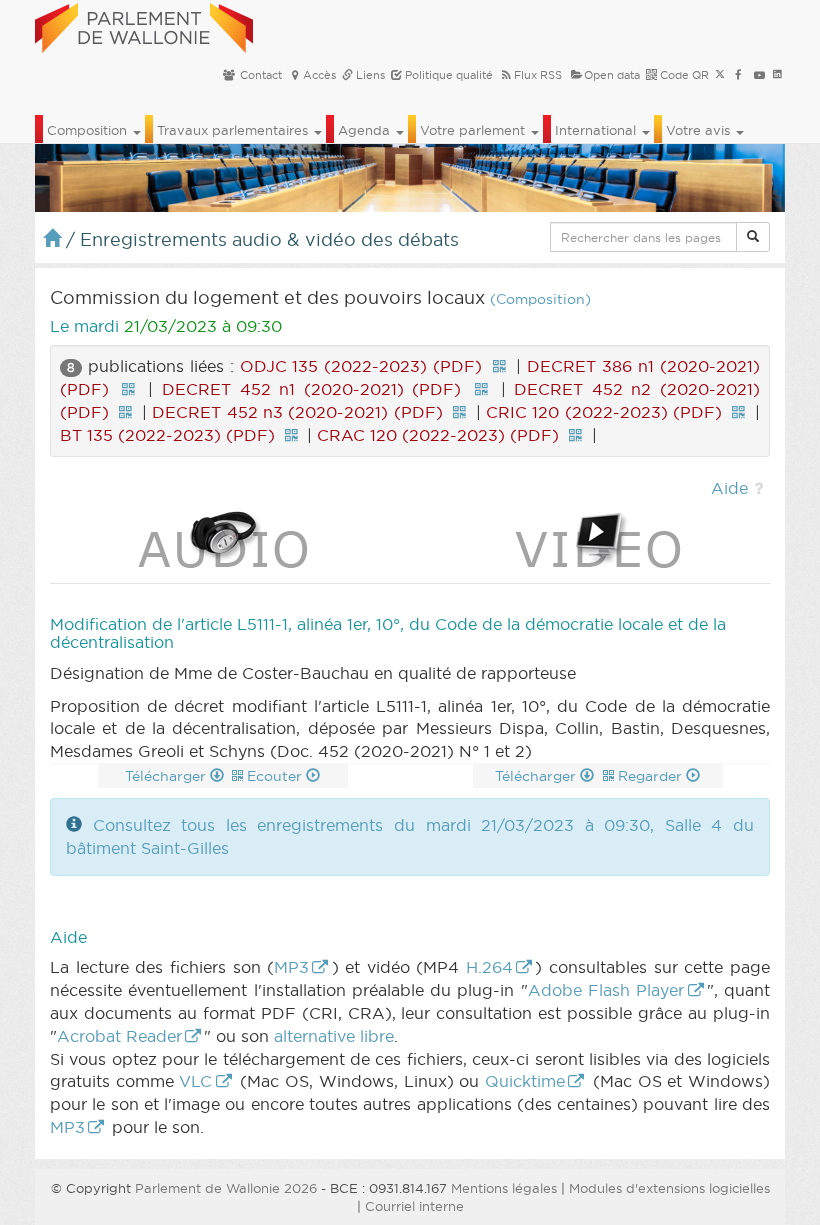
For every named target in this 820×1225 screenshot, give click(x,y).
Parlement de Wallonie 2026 (226, 1188)
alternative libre (334, 1036)
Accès (319, 75)
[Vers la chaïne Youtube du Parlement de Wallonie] (759, 75)
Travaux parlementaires (234, 130)
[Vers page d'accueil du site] (144, 25)
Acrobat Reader (119, 1036)
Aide (729, 488)
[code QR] (499, 366)
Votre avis (700, 130)
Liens (369, 75)
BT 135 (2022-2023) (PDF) (167, 435)
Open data (612, 75)
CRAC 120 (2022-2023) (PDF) (438, 435)
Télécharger (167, 776)
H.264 (489, 967)
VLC (195, 1081)
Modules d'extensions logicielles (669, 1188)
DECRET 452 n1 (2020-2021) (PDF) (311, 389)
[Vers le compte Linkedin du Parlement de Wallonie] (777, 75)
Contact (259, 75)
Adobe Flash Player (606, 990)
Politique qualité (447, 75)
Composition (89, 130)
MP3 (291, 967)
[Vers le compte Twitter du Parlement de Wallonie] (720, 75)
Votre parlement (474, 130)
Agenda (366, 130)
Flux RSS (538, 75)
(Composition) (540, 299)
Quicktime (525, 1081)
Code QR (683, 75)
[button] (753, 237)
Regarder (652, 776)
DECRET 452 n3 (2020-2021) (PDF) (297, 412)
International (597, 130)
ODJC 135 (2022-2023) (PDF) (361, 366)
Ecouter (276, 776)
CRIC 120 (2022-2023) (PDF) (604, 412)
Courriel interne (414, 1206)
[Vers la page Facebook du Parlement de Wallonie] (738, 75)
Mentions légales (504, 1188)
